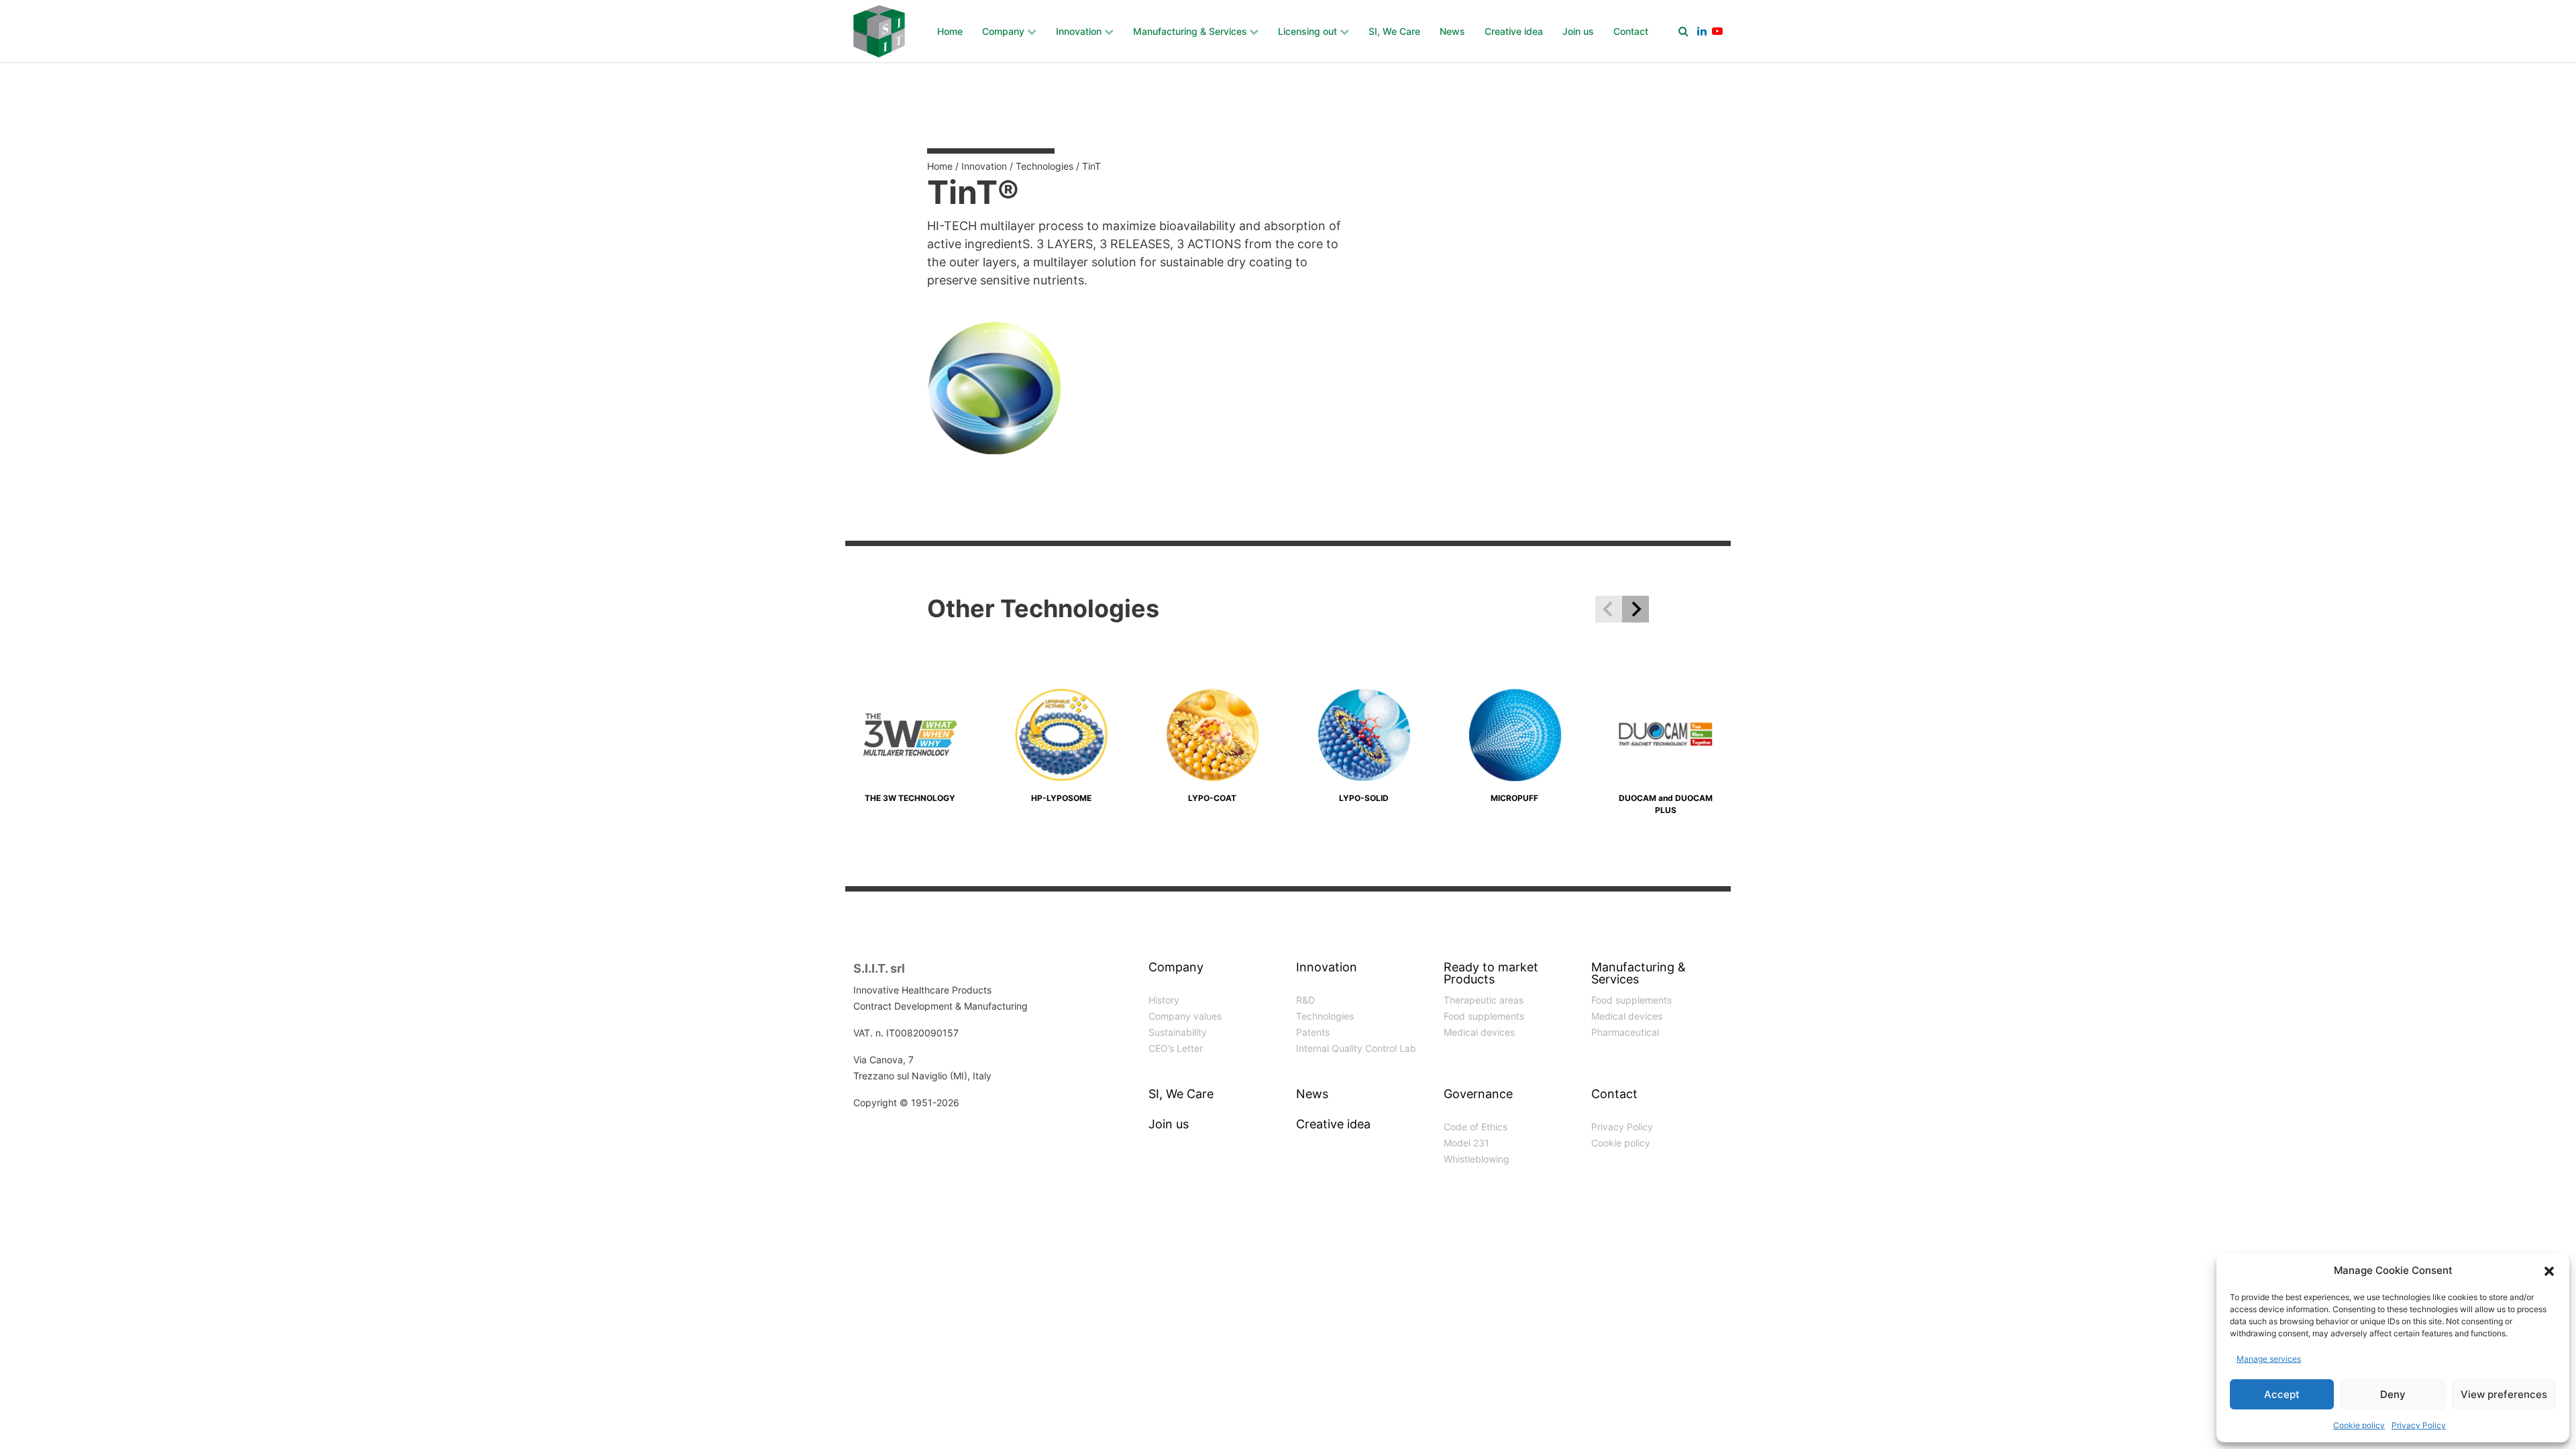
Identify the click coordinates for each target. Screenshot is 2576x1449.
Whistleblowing (1477, 1159)
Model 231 (1466, 1143)
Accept (2282, 1394)
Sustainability (1178, 1032)
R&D (1305, 1000)
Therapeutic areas (1484, 1000)
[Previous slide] (1609, 609)
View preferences (2504, 1394)
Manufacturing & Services (1190, 31)
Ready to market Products (1491, 974)
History (1164, 1000)
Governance (1478, 1094)
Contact (1631, 31)
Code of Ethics (1475, 1127)
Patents (1313, 1032)
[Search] (1683, 31)
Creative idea (1514, 31)
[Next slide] (1635, 609)
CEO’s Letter (1176, 1048)
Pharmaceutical (1625, 1032)
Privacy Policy (2419, 1425)
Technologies (1044, 166)
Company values (1185, 1016)
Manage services (2269, 1359)
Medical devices (1479, 1032)
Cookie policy (2359, 1425)
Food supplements (1484, 1016)
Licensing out (1307, 31)
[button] (2549, 1271)
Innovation (1079, 31)
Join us (1578, 31)
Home (950, 31)
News (1452, 31)
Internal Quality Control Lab (1356, 1048)
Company (1003, 31)
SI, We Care (1394, 31)
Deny (2393, 1394)
